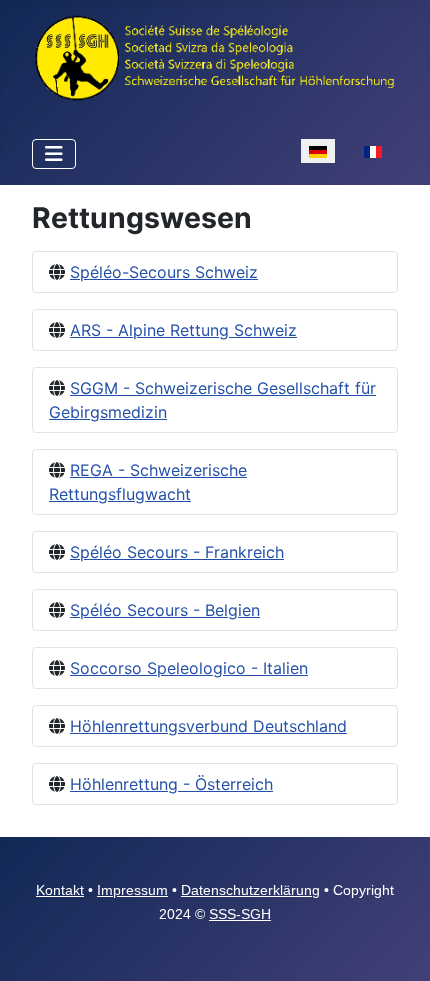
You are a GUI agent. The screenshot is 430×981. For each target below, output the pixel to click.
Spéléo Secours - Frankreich (177, 552)
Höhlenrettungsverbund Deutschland (208, 726)
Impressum (132, 890)
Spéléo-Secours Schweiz (164, 272)
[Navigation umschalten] (54, 154)
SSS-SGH (240, 914)
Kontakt (60, 890)
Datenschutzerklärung (250, 890)
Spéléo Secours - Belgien (165, 610)
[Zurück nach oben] (395, 944)
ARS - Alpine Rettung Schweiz (183, 330)
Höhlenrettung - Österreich (171, 784)
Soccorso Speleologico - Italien (189, 668)
